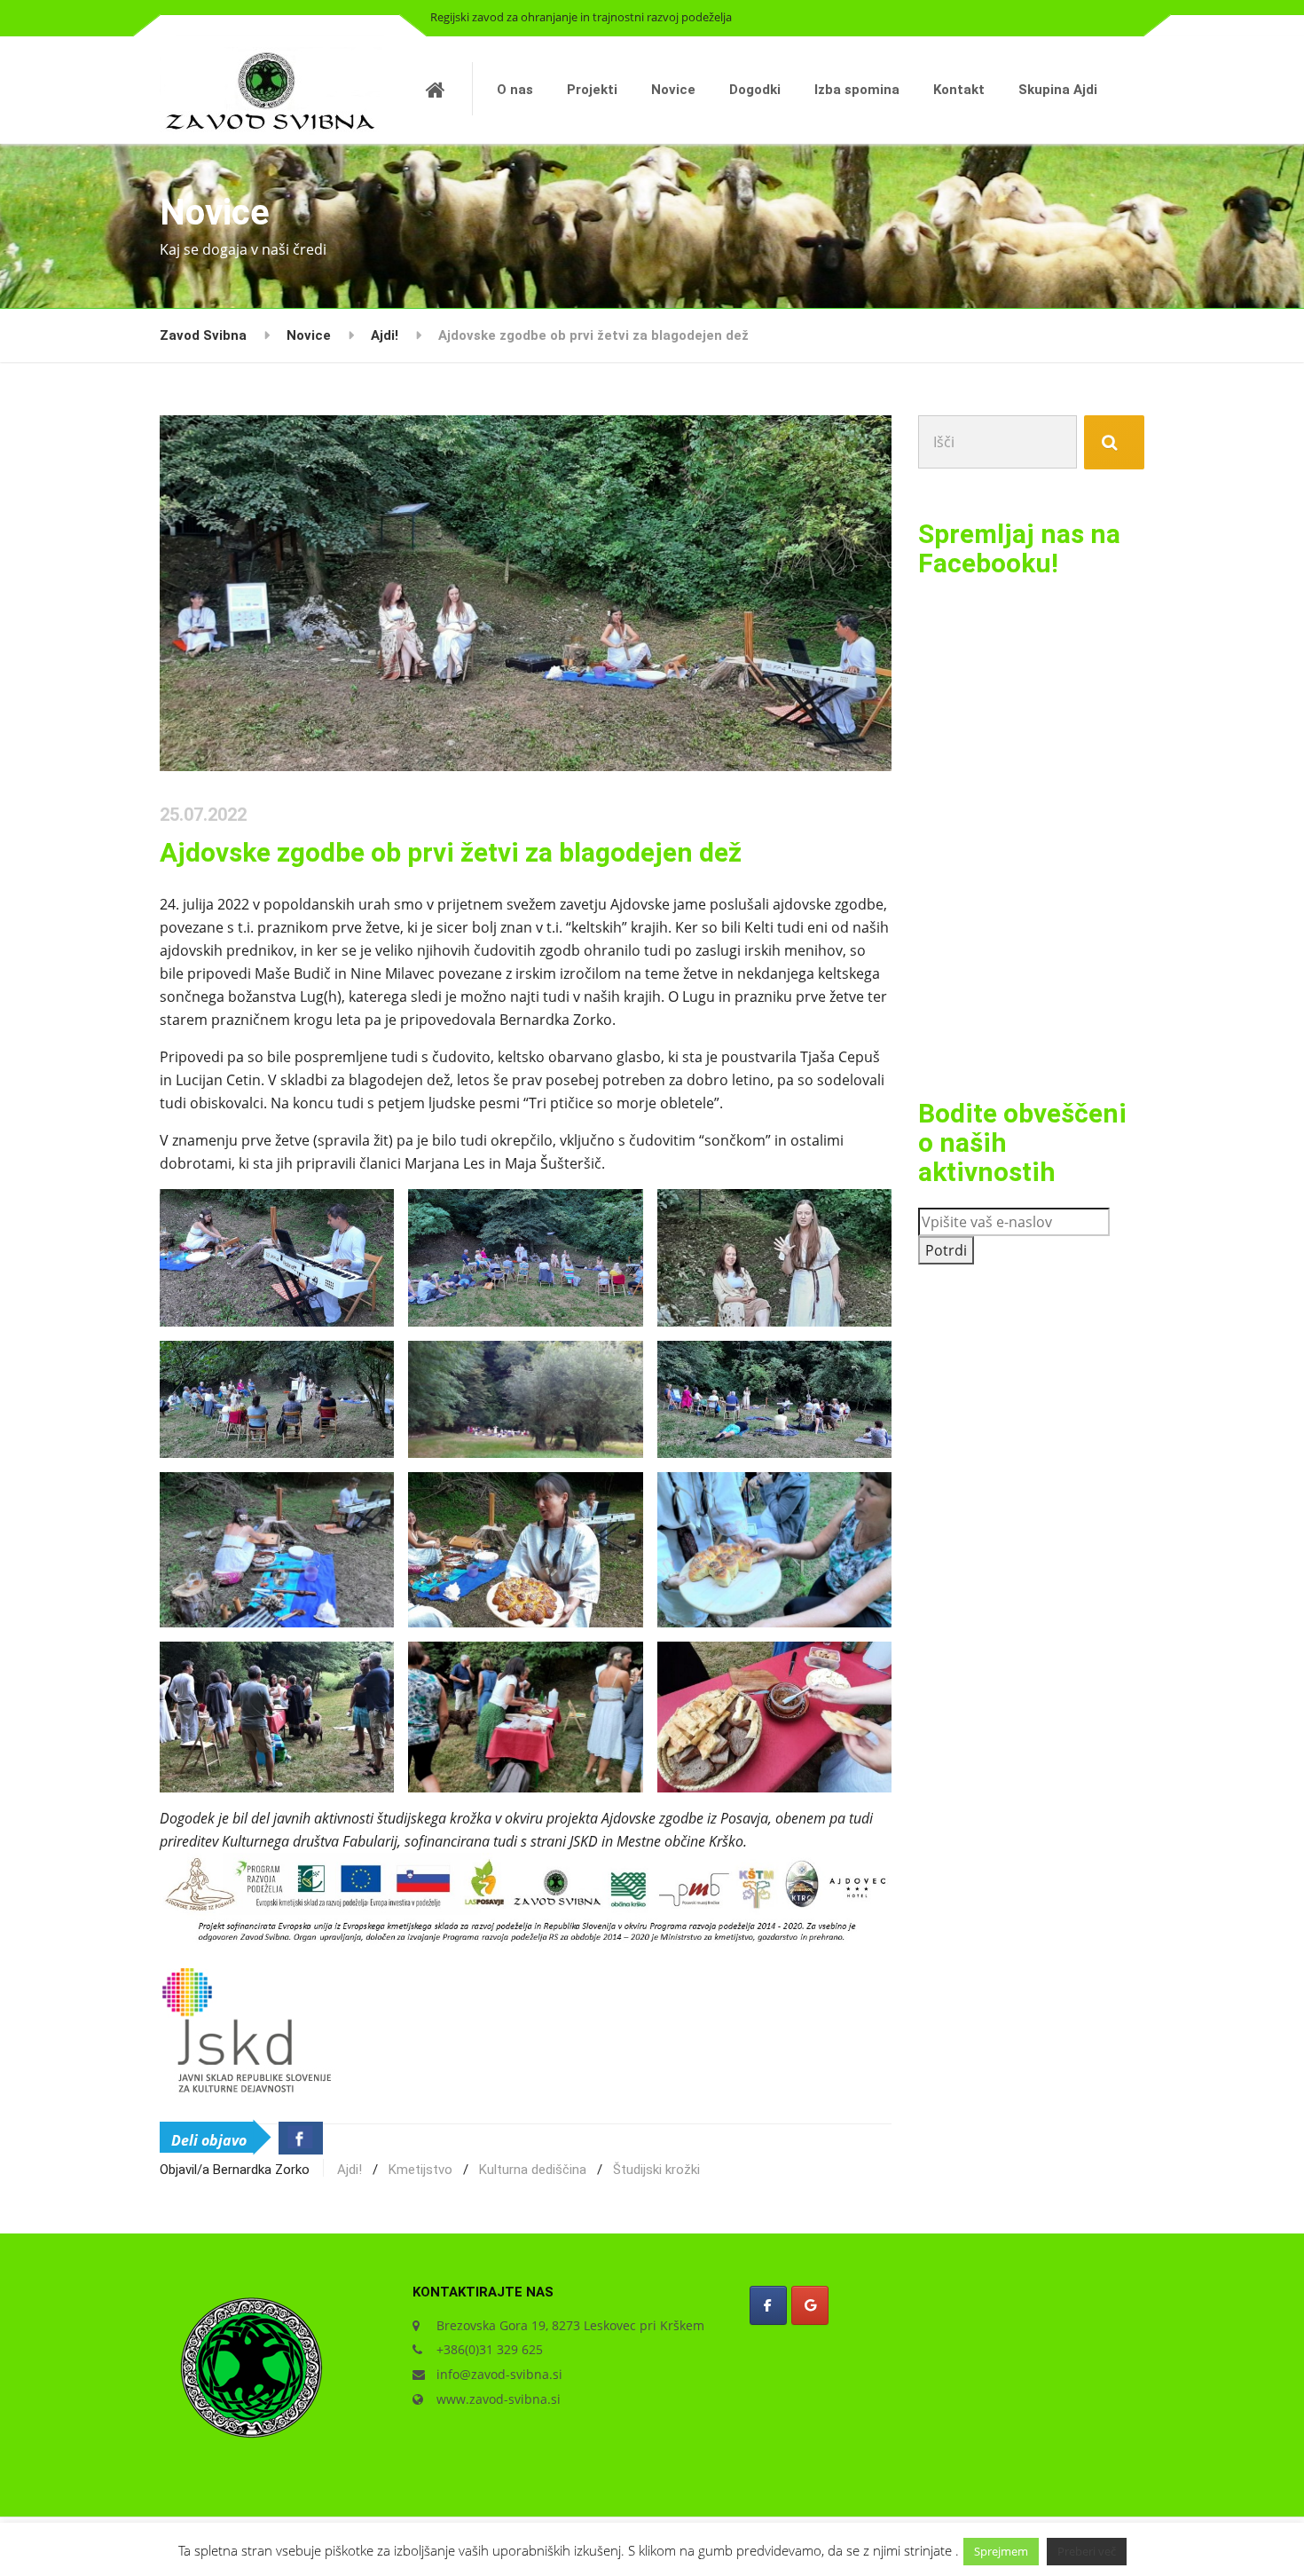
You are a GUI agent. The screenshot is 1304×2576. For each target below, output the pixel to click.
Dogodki (755, 90)
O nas (515, 90)
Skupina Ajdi (1058, 90)
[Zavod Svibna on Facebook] (768, 2305)
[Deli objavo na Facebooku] (301, 2138)
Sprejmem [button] (1001, 2551)
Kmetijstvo (420, 2170)
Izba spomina (857, 90)
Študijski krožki (656, 2170)
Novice (673, 90)
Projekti (592, 90)
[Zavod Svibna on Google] (810, 2305)
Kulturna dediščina (533, 2170)
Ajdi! (350, 2170)
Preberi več (1087, 2551)
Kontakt (959, 90)
